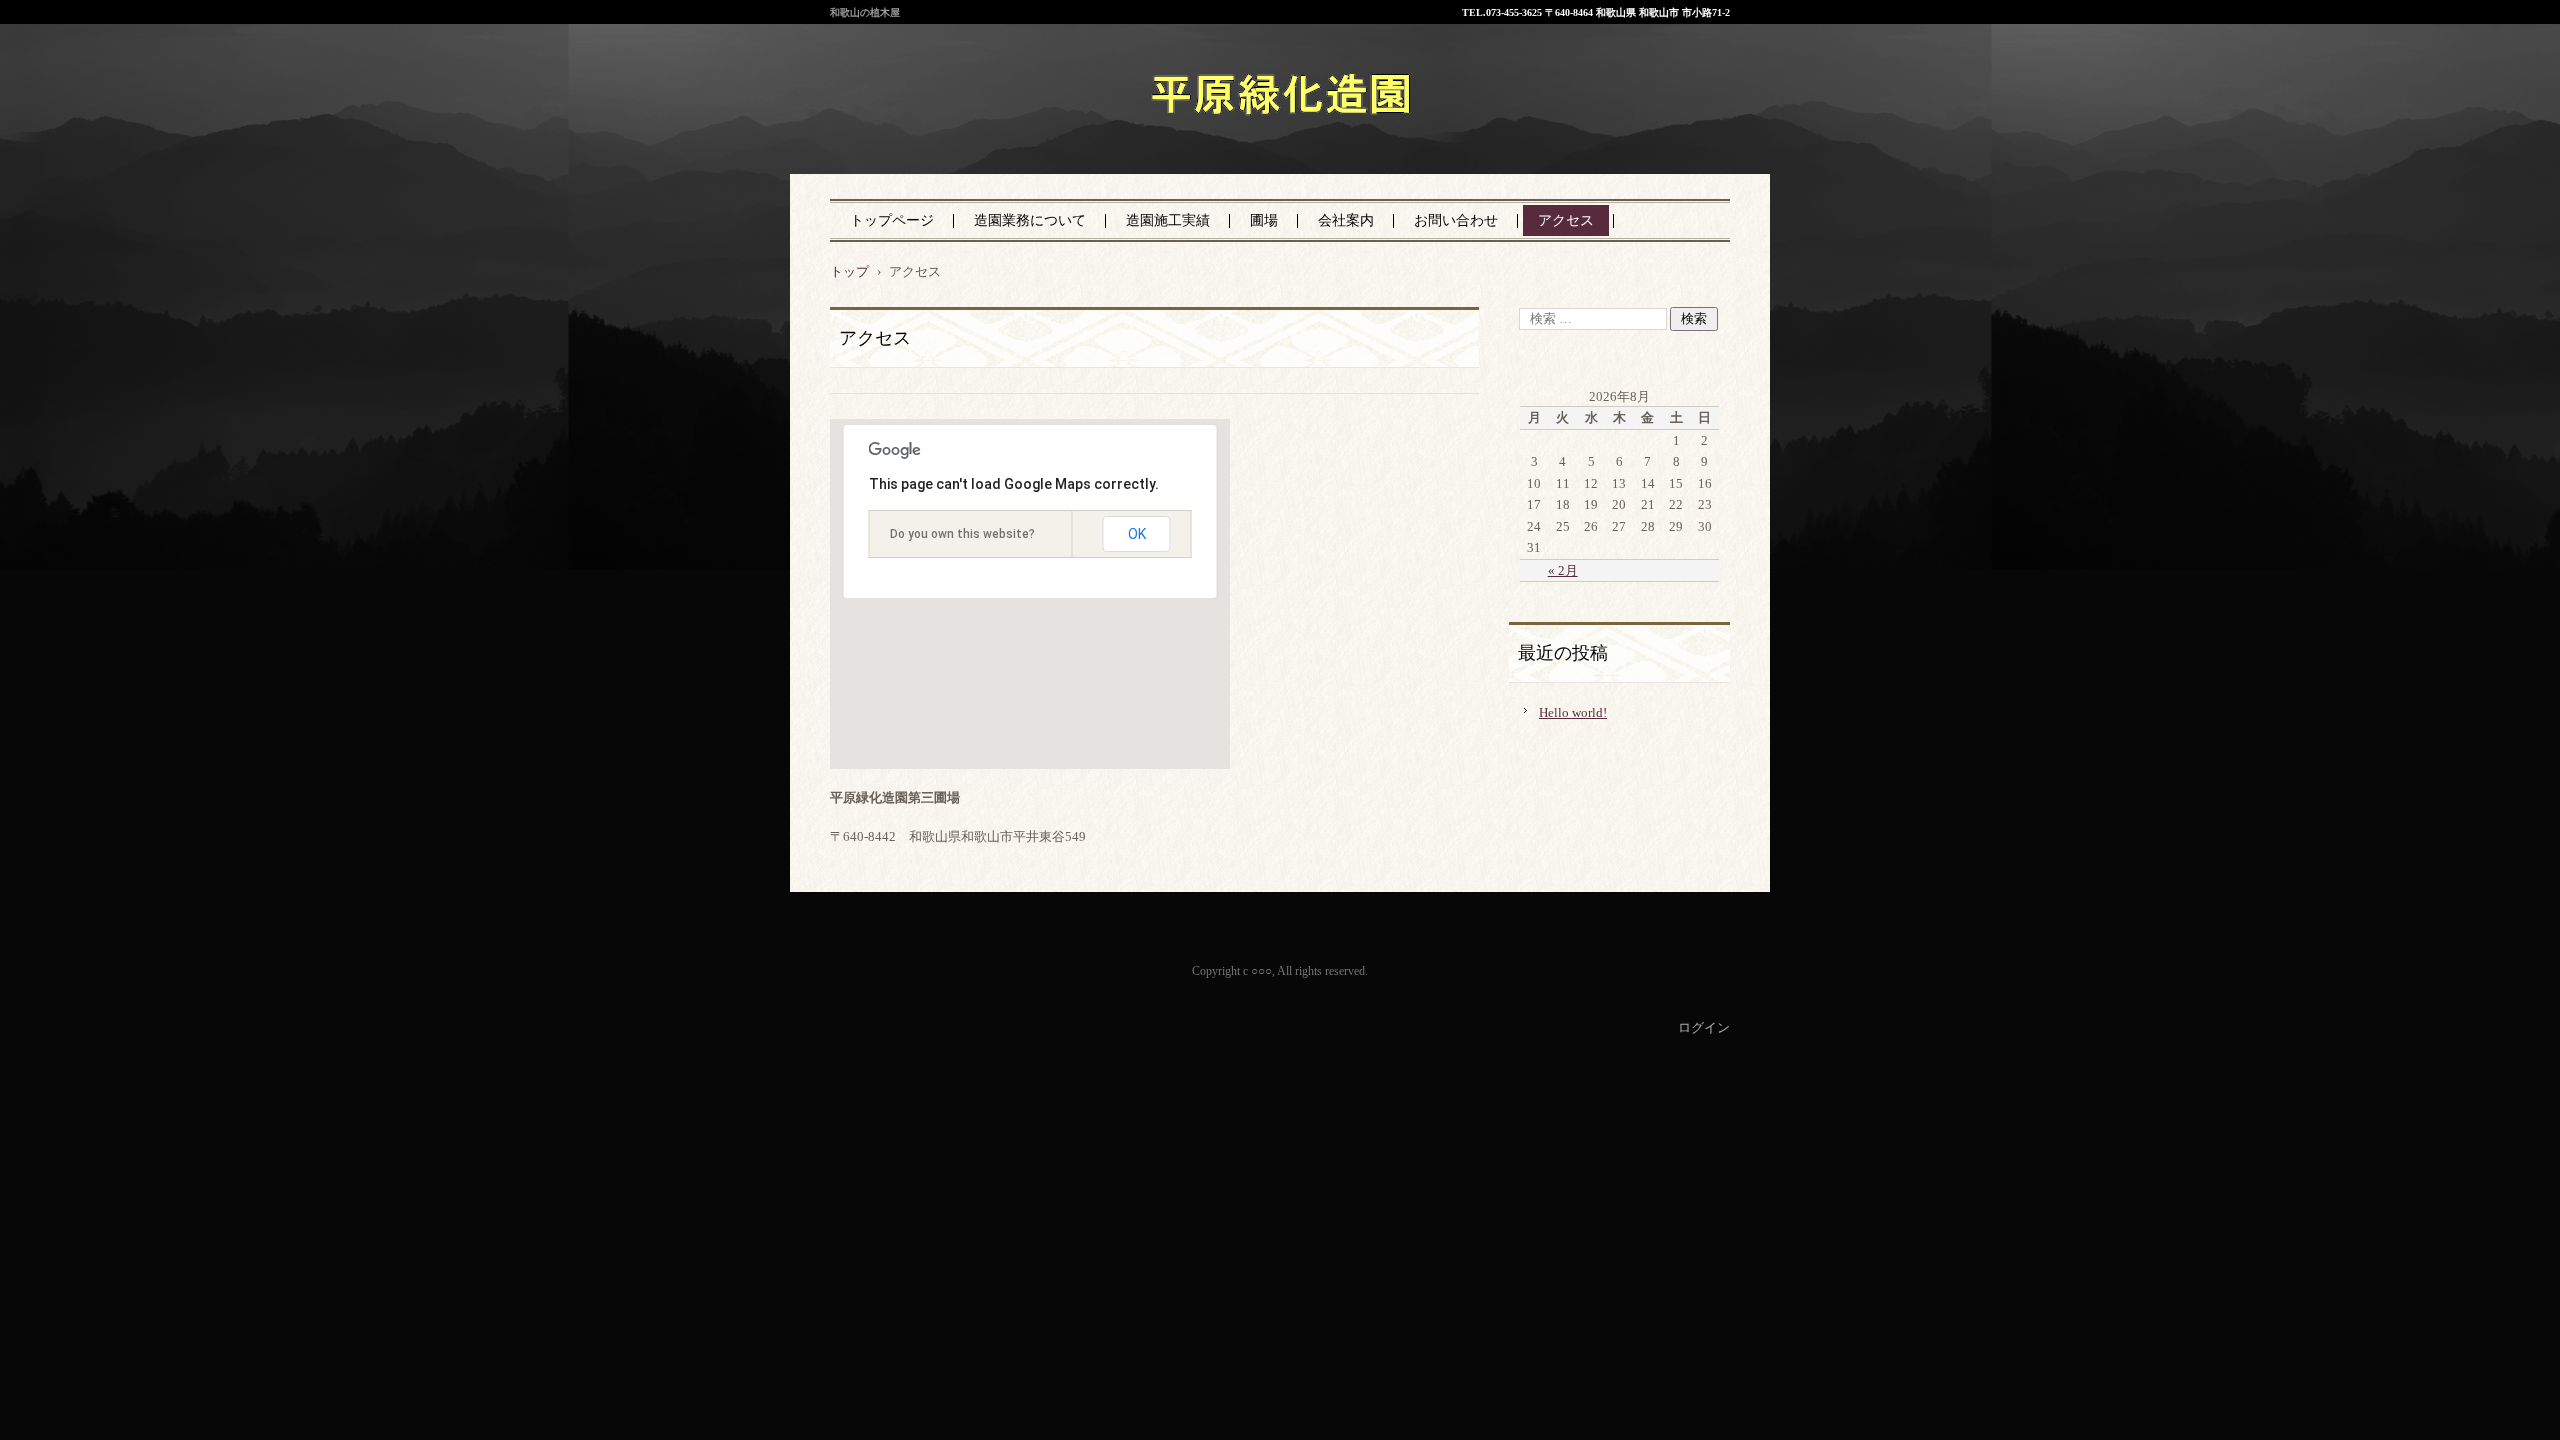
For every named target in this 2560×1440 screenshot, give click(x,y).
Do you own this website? (962, 534)
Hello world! (1573, 712)
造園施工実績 (1168, 220)
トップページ (892, 220)
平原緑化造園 (1185, 139)
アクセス (1566, 220)
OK (1137, 534)
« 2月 (1563, 570)
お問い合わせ (1456, 220)
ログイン (1704, 1027)
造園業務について (1030, 220)
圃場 (1264, 220)
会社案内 (1346, 220)
